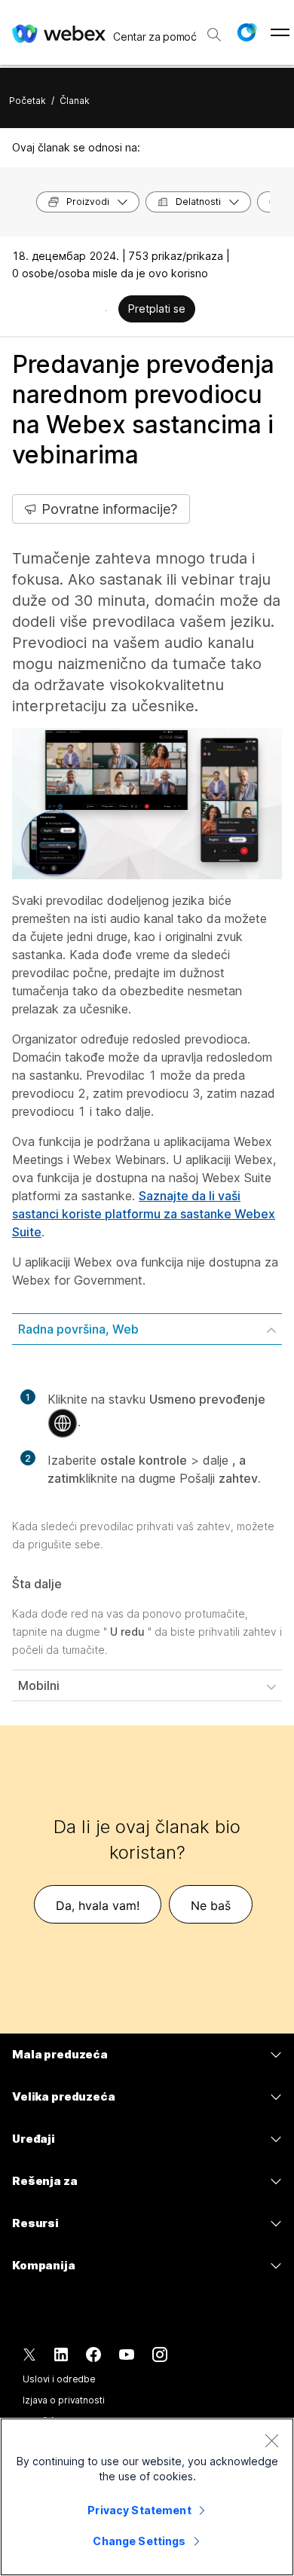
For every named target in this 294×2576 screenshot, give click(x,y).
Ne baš (211, 1905)
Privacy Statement (139, 2510)
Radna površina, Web (78, 1329)
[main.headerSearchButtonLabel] (214, 29)
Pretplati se (157, 309)
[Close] (271, 2440)
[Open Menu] (280, 32)
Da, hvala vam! (98, 1905)
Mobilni (39, 1685)
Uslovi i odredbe (59, 2379)
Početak (28, 101)
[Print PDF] (106, 310)
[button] (247, 32)
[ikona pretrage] (214, 35)
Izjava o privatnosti (64, 2400)
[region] (147, 2497)
